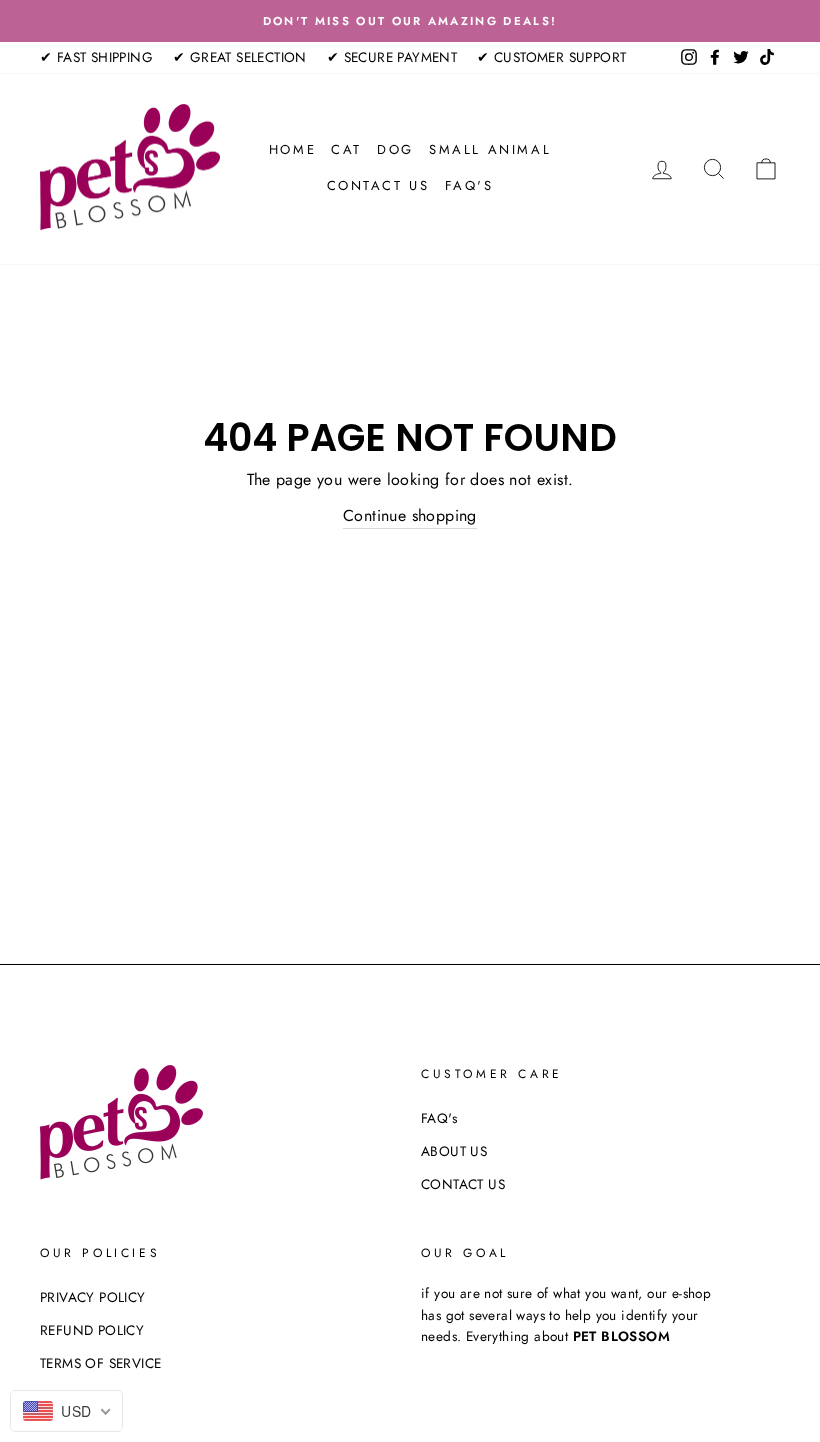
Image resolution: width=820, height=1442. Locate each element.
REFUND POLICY (92, 1330)
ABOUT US (454, 1151)
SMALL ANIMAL (490, 149)
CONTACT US (378, 185)
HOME (292, 149)
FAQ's (469, 185)
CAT (346, 149)
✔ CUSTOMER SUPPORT (551, 57)
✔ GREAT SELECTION (240, 57)
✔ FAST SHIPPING (96, 57)
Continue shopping (410, 515)
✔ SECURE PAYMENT (392, 57)
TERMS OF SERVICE (100, 1363)
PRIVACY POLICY (93, 1297)
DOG (395, 149)
